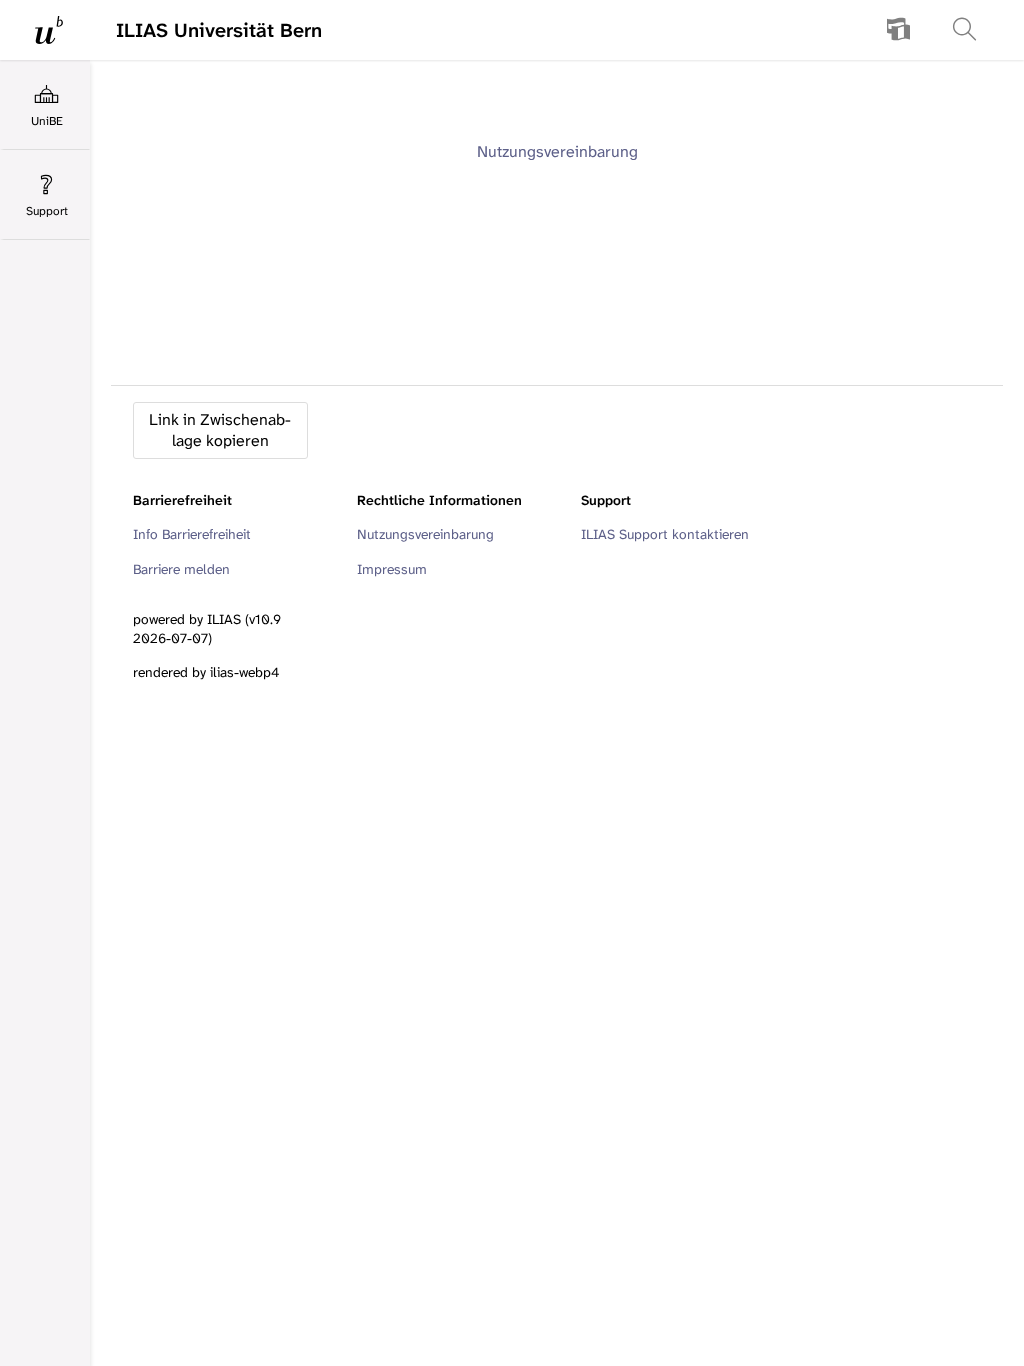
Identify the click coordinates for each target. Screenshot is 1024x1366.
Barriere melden (181, 569)
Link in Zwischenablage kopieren (220, 430)
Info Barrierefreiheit (192, 534)
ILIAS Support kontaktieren (665, 534)
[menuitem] (899, 30)
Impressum (392, 569)
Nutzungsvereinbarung (557, 151)
